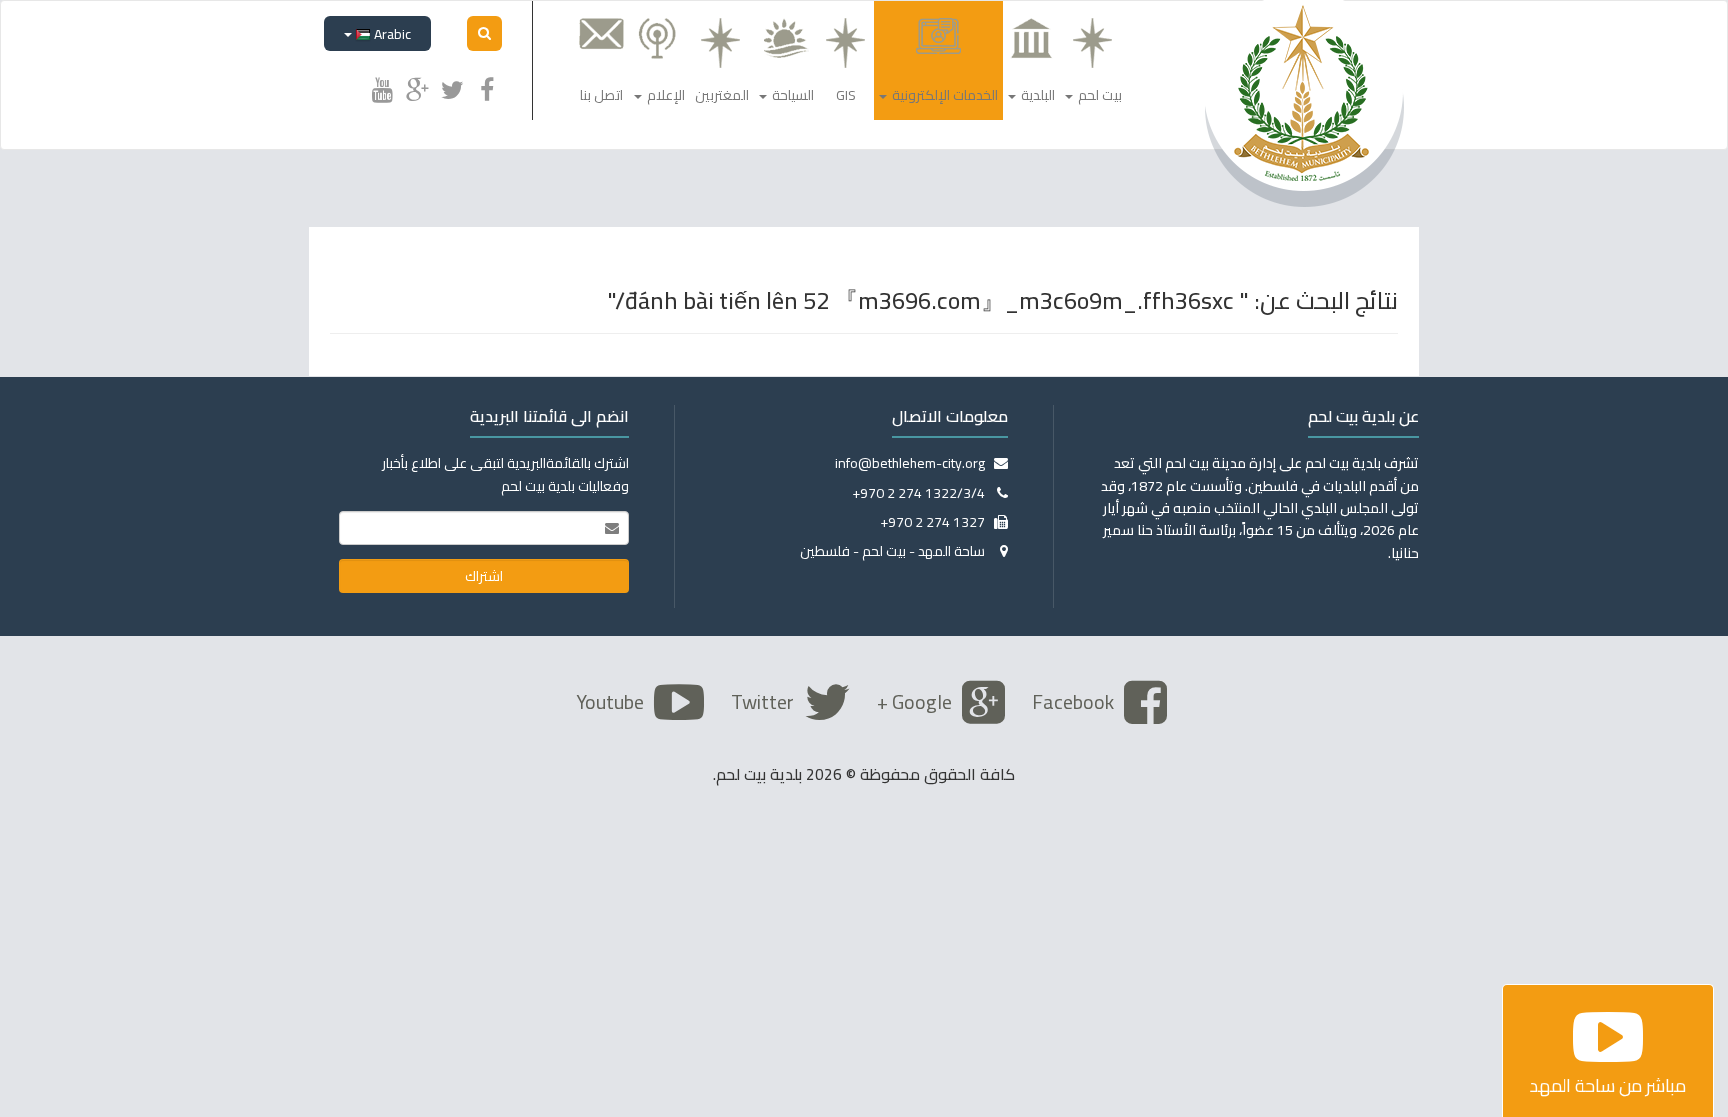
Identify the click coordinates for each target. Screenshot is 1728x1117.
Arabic (391, 34)
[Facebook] (487, 87)
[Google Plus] (417, 87)
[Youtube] (382, 87)
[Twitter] (452, 87)
